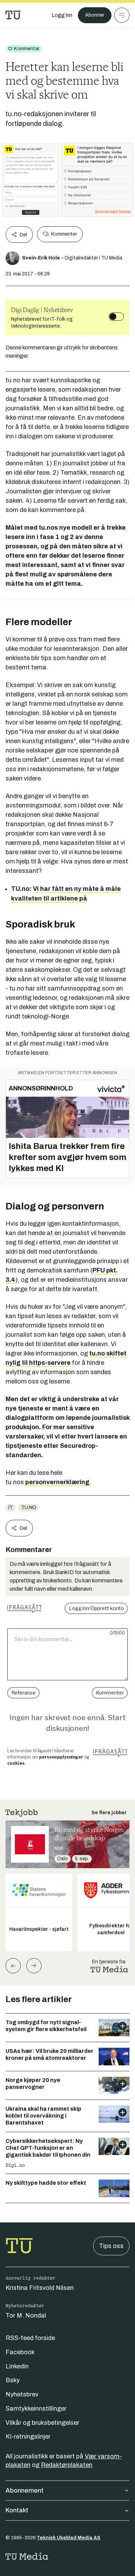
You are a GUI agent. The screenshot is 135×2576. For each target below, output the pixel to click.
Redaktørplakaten (67, 2465)
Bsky (13, 2380)
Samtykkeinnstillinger (36, 2409)
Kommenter (64, 234)
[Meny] (122, 15)
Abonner (95, 15)
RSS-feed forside (30, 2338)
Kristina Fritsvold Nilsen (40, 2288)
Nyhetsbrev (22, 2394)
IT (11, 1508)
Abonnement (25, 2491)
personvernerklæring (57, 1482)
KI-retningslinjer (28, 2437)
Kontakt (17, 2510)
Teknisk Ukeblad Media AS (69, 2538)
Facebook (20, 2352)
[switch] (116, 317)
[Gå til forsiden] (13, 15)
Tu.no (29, 1508)
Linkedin (17, 2366)
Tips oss (111, 2246)
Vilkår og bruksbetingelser (42, 2423)
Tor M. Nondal (26, 2315)
